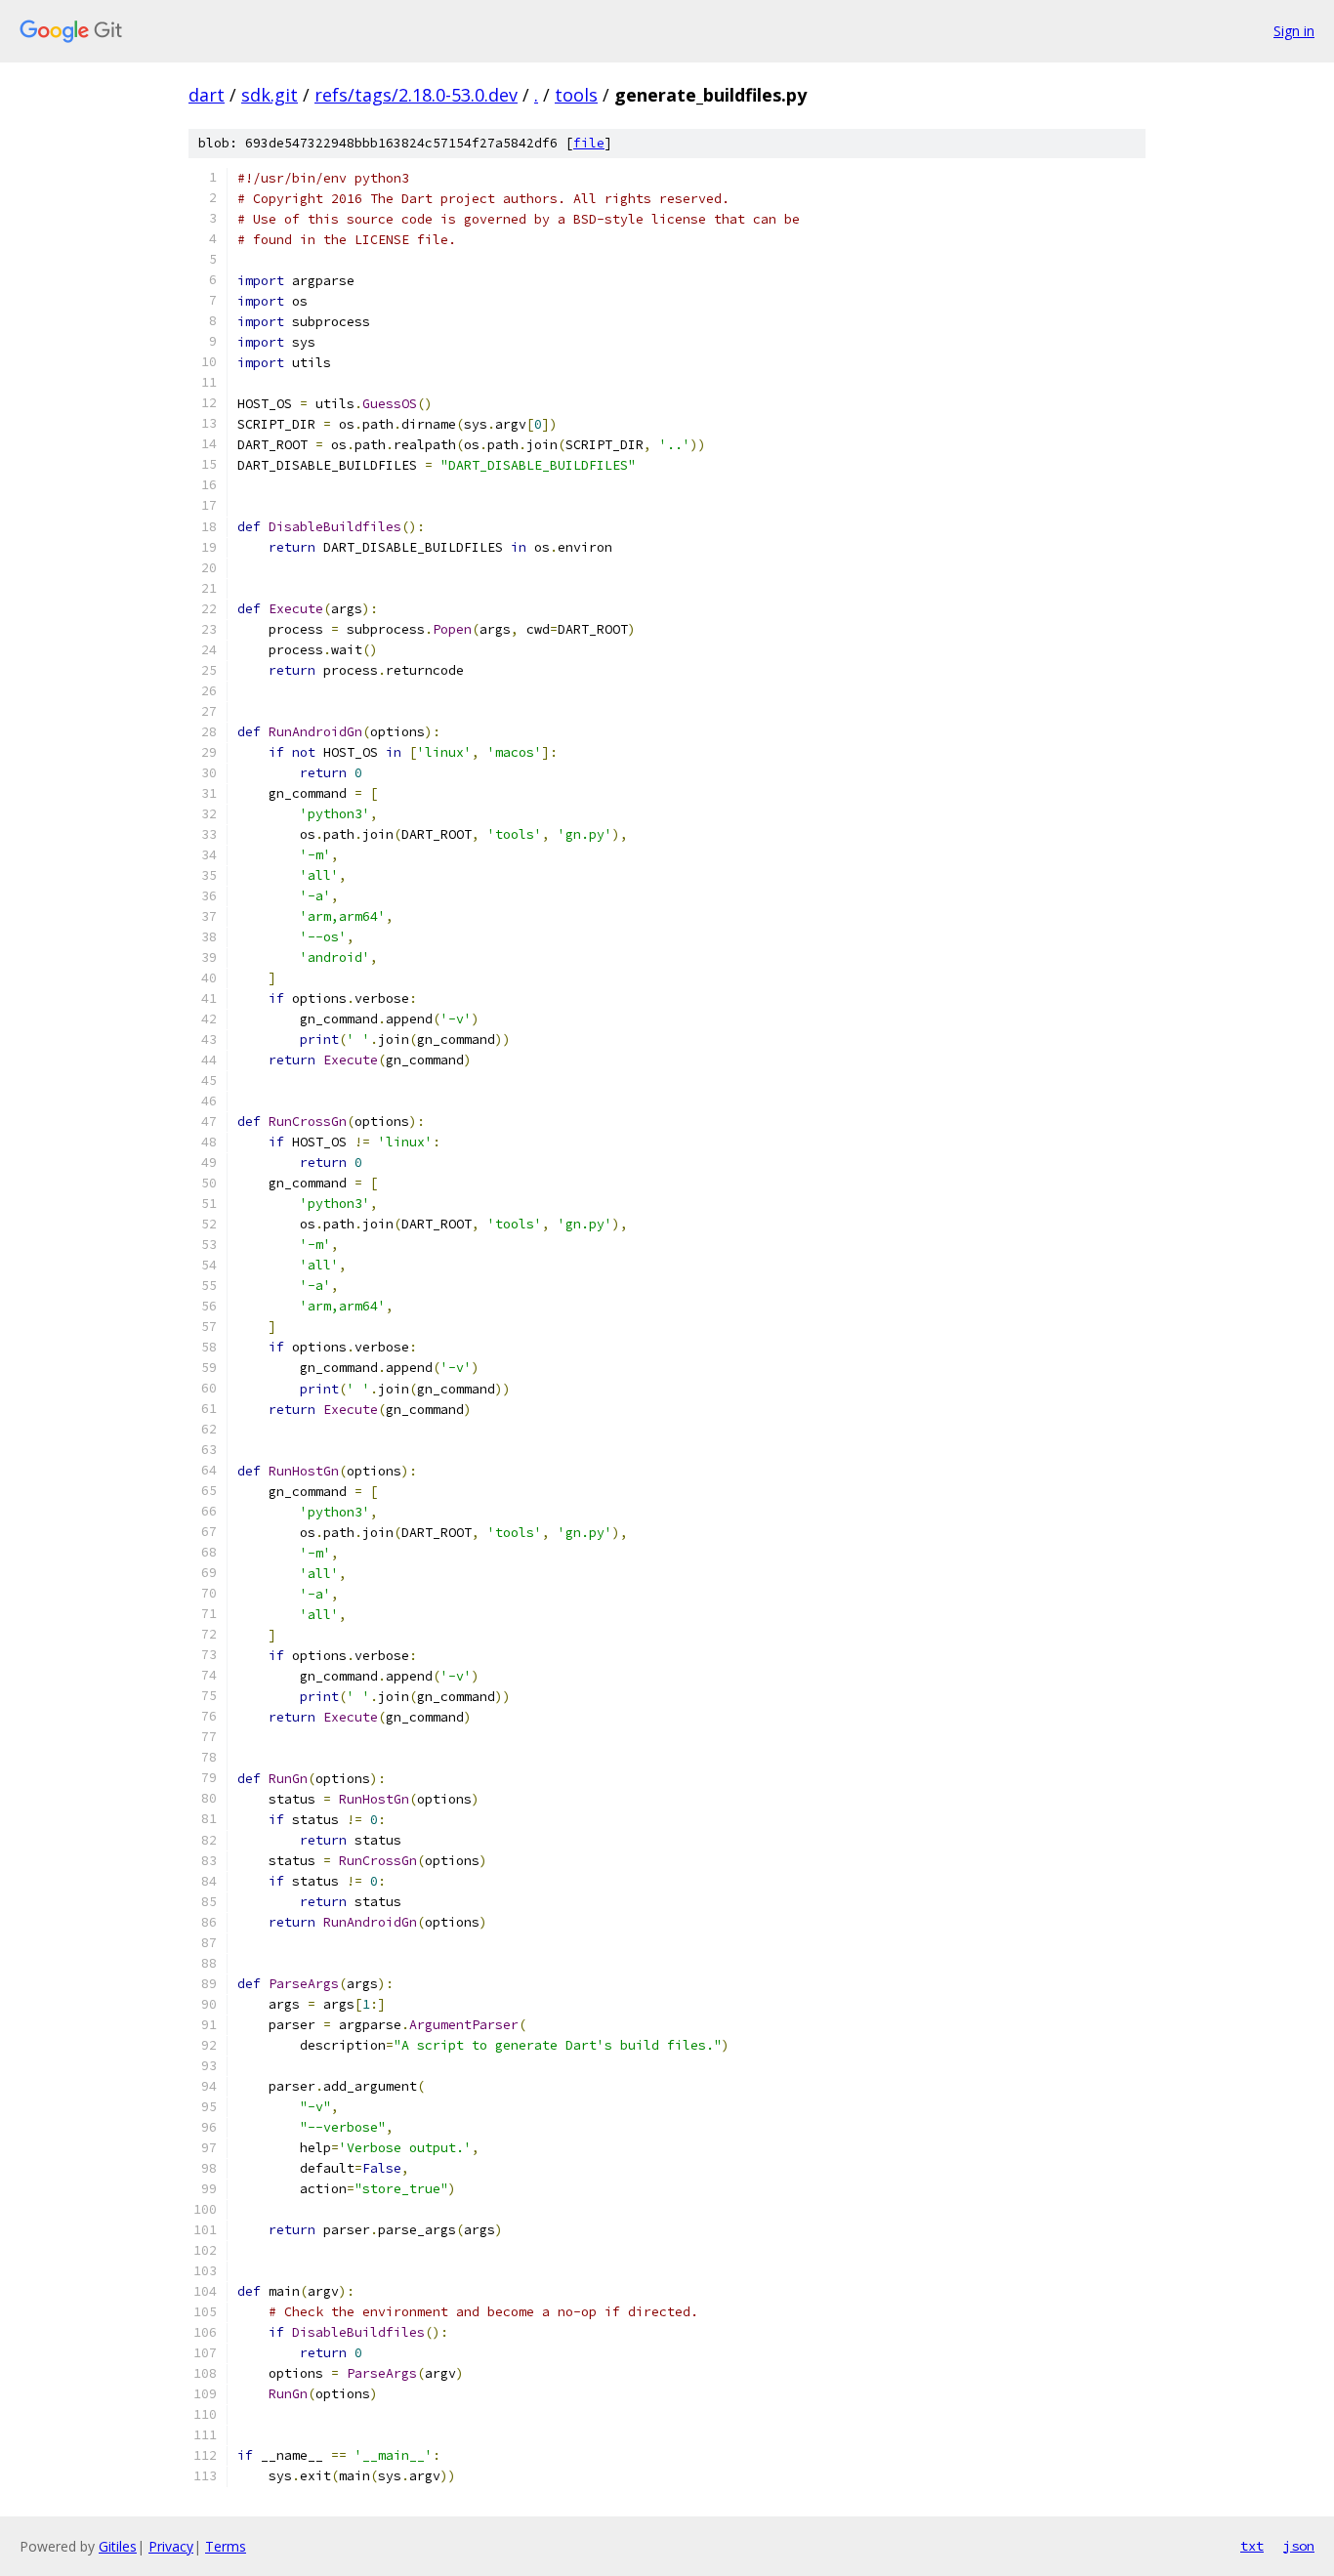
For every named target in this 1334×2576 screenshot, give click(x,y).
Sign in (1294, 31)
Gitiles (118, 2546)
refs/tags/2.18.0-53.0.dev (416, 95)
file (589, 143)
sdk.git (270, 95)
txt (1252, 2546)
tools (576, 95)
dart (207, 95)
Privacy (171, 2546)
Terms (226, 2546)
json (1299, 2546)
